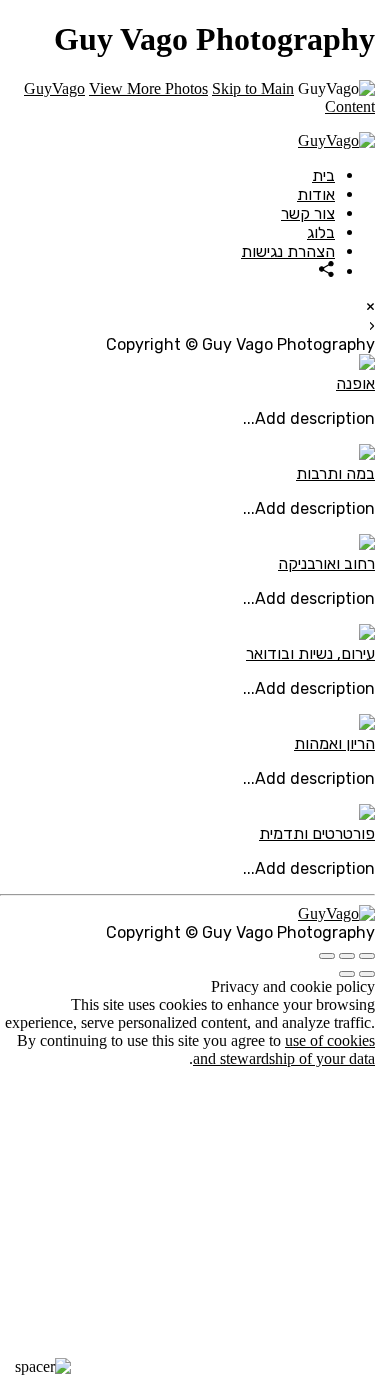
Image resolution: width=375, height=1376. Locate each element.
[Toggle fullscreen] (347, 956)
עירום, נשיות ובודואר (310, 653)
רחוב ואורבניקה (326, 563)
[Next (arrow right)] (347, 974)
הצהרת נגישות (288, 251)
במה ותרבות (335, 473)
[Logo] (336, 140)
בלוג (321, 232)
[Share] (327, 271)
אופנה (355, 383)
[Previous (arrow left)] (367, 974)
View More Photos (148, 88)
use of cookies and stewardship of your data (284, 1049)
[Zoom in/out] (327, 956)
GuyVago (54, 88)
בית (323, 175)
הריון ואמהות (334, 743)
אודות (316, 194)
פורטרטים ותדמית (317, 833)
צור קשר (308, 213)
